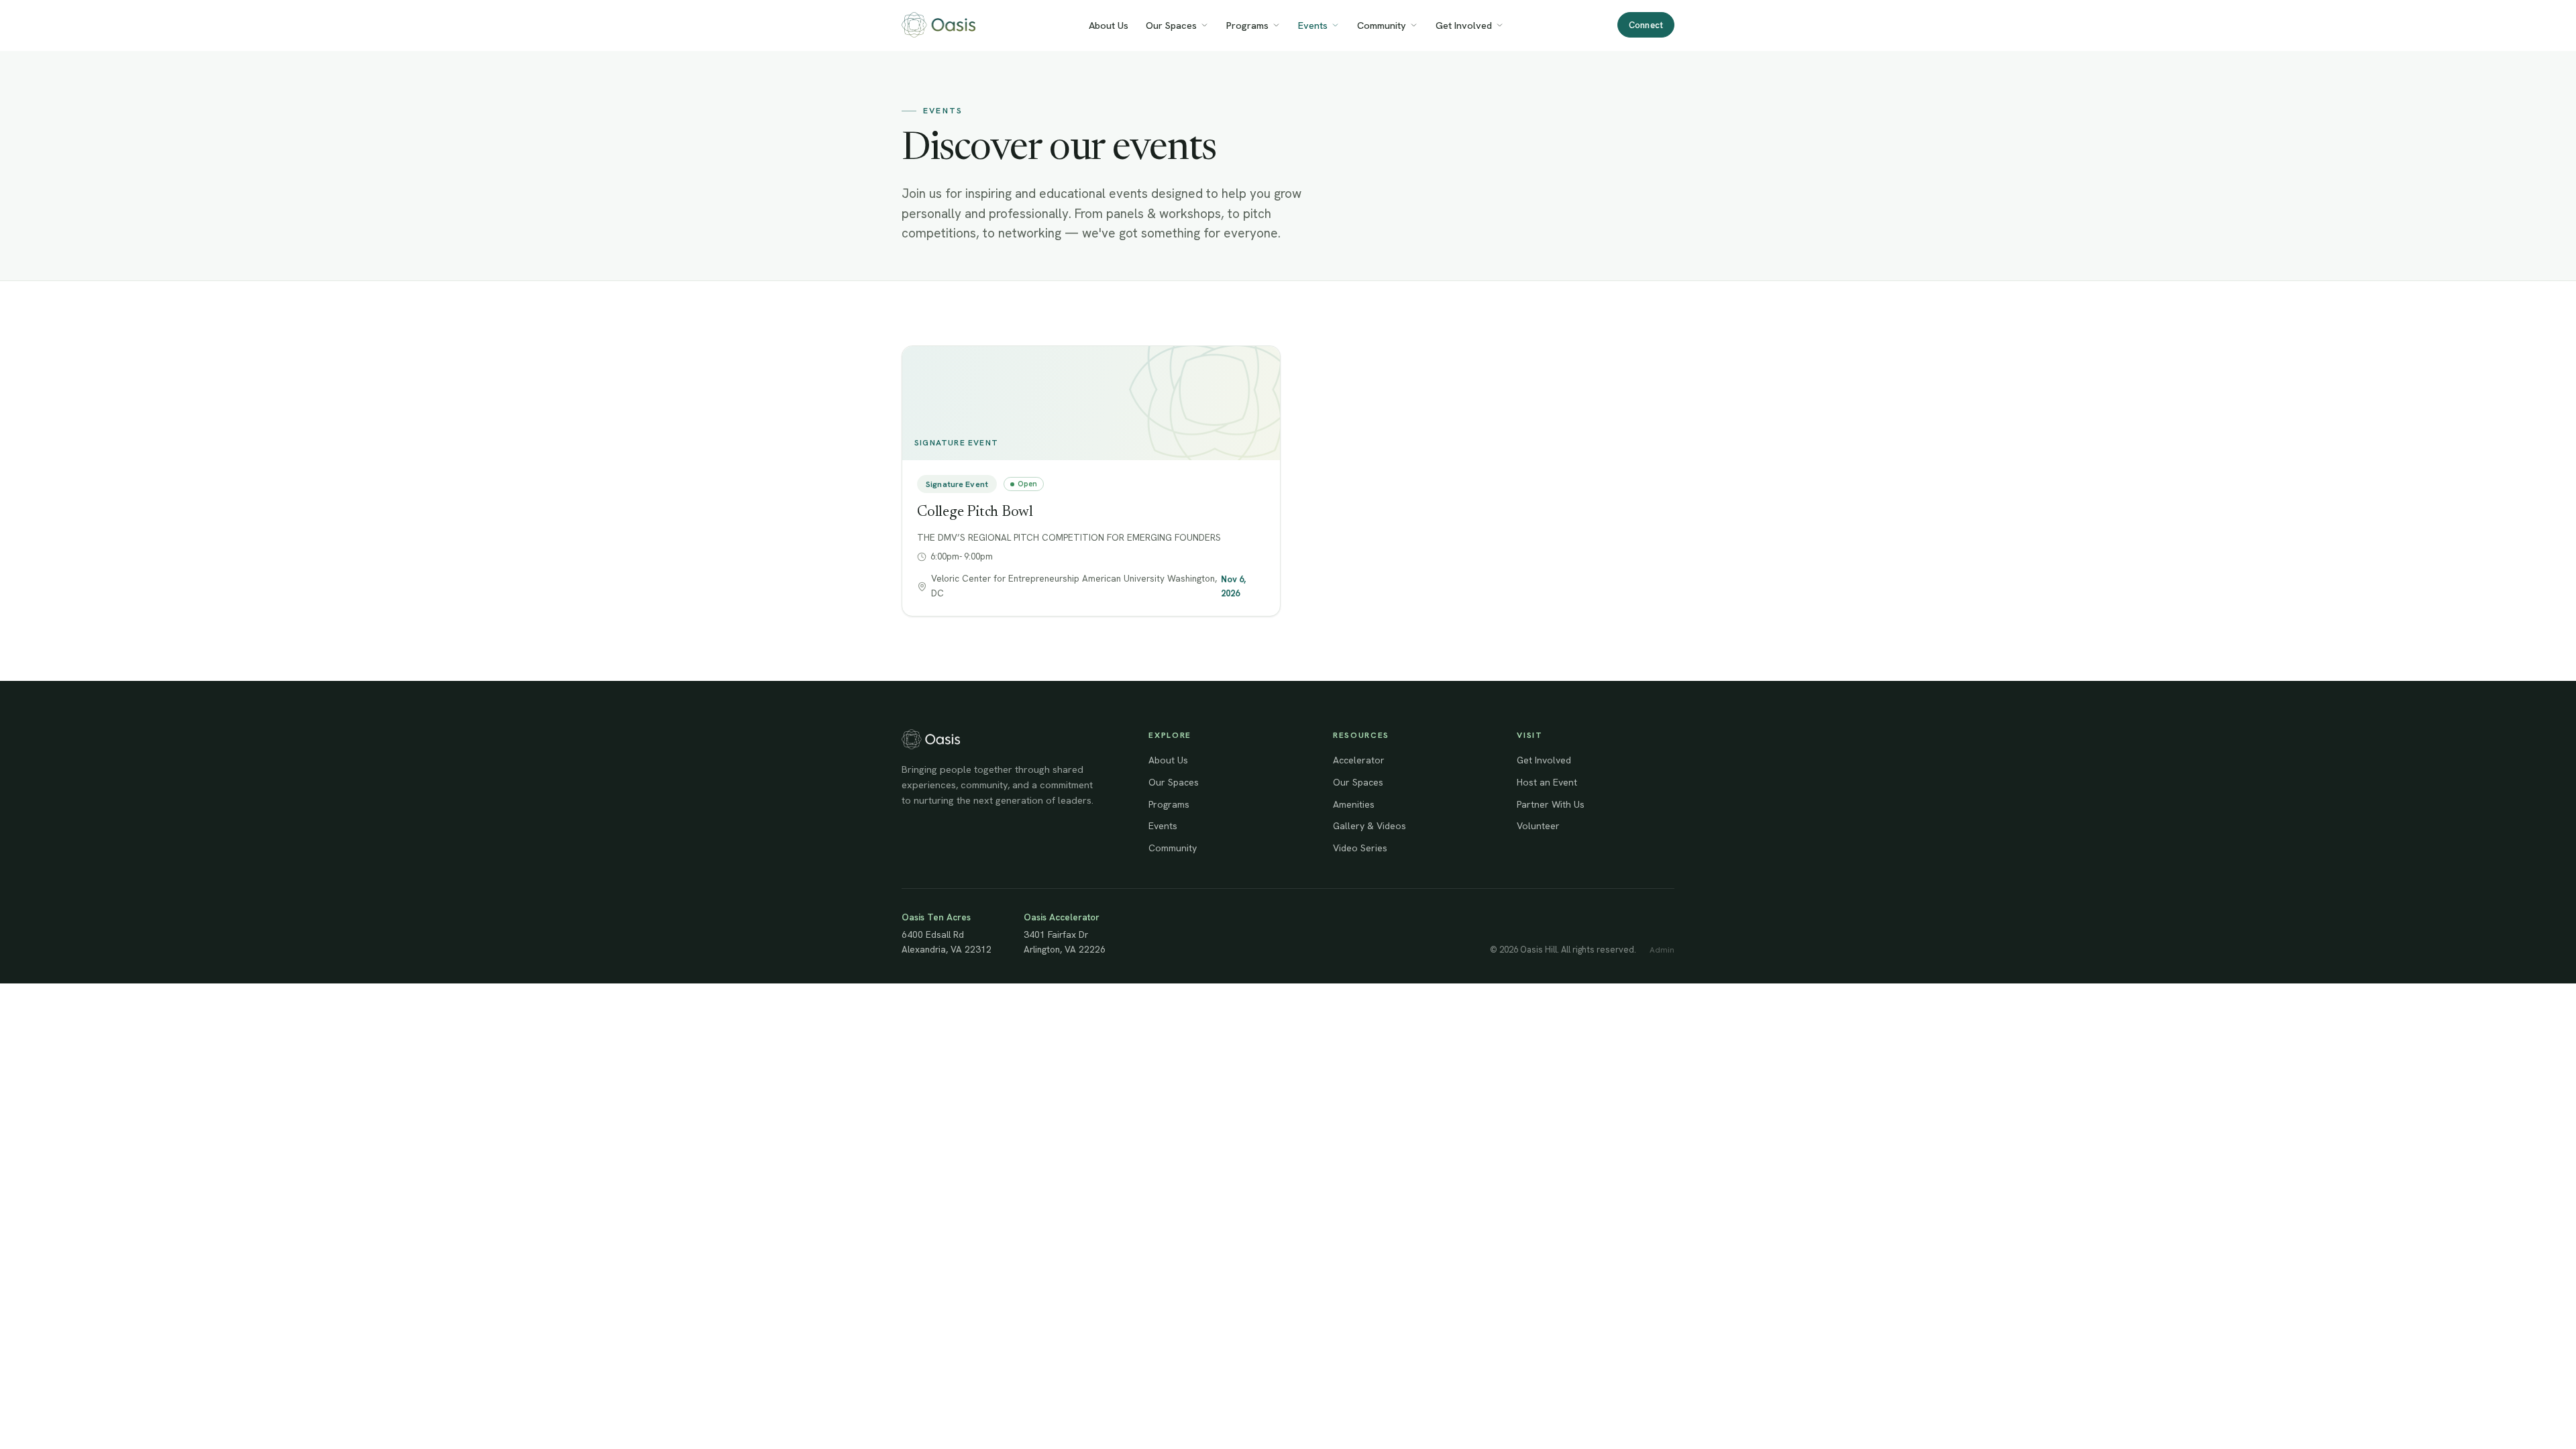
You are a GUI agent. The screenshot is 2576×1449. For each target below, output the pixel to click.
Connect (1646, 25)
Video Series (1360, 848)
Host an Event (1547, 782)
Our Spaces (1171, 25)
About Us (1109, 25)
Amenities (1354, 804)
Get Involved (1464, 25)
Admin (1662, 950)
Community (1382, 25)
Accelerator (1359, 760)
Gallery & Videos (1370, 826)
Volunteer (1538, 826)
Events (1313, 25)
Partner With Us (1551, 804)
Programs (1247, 25)
